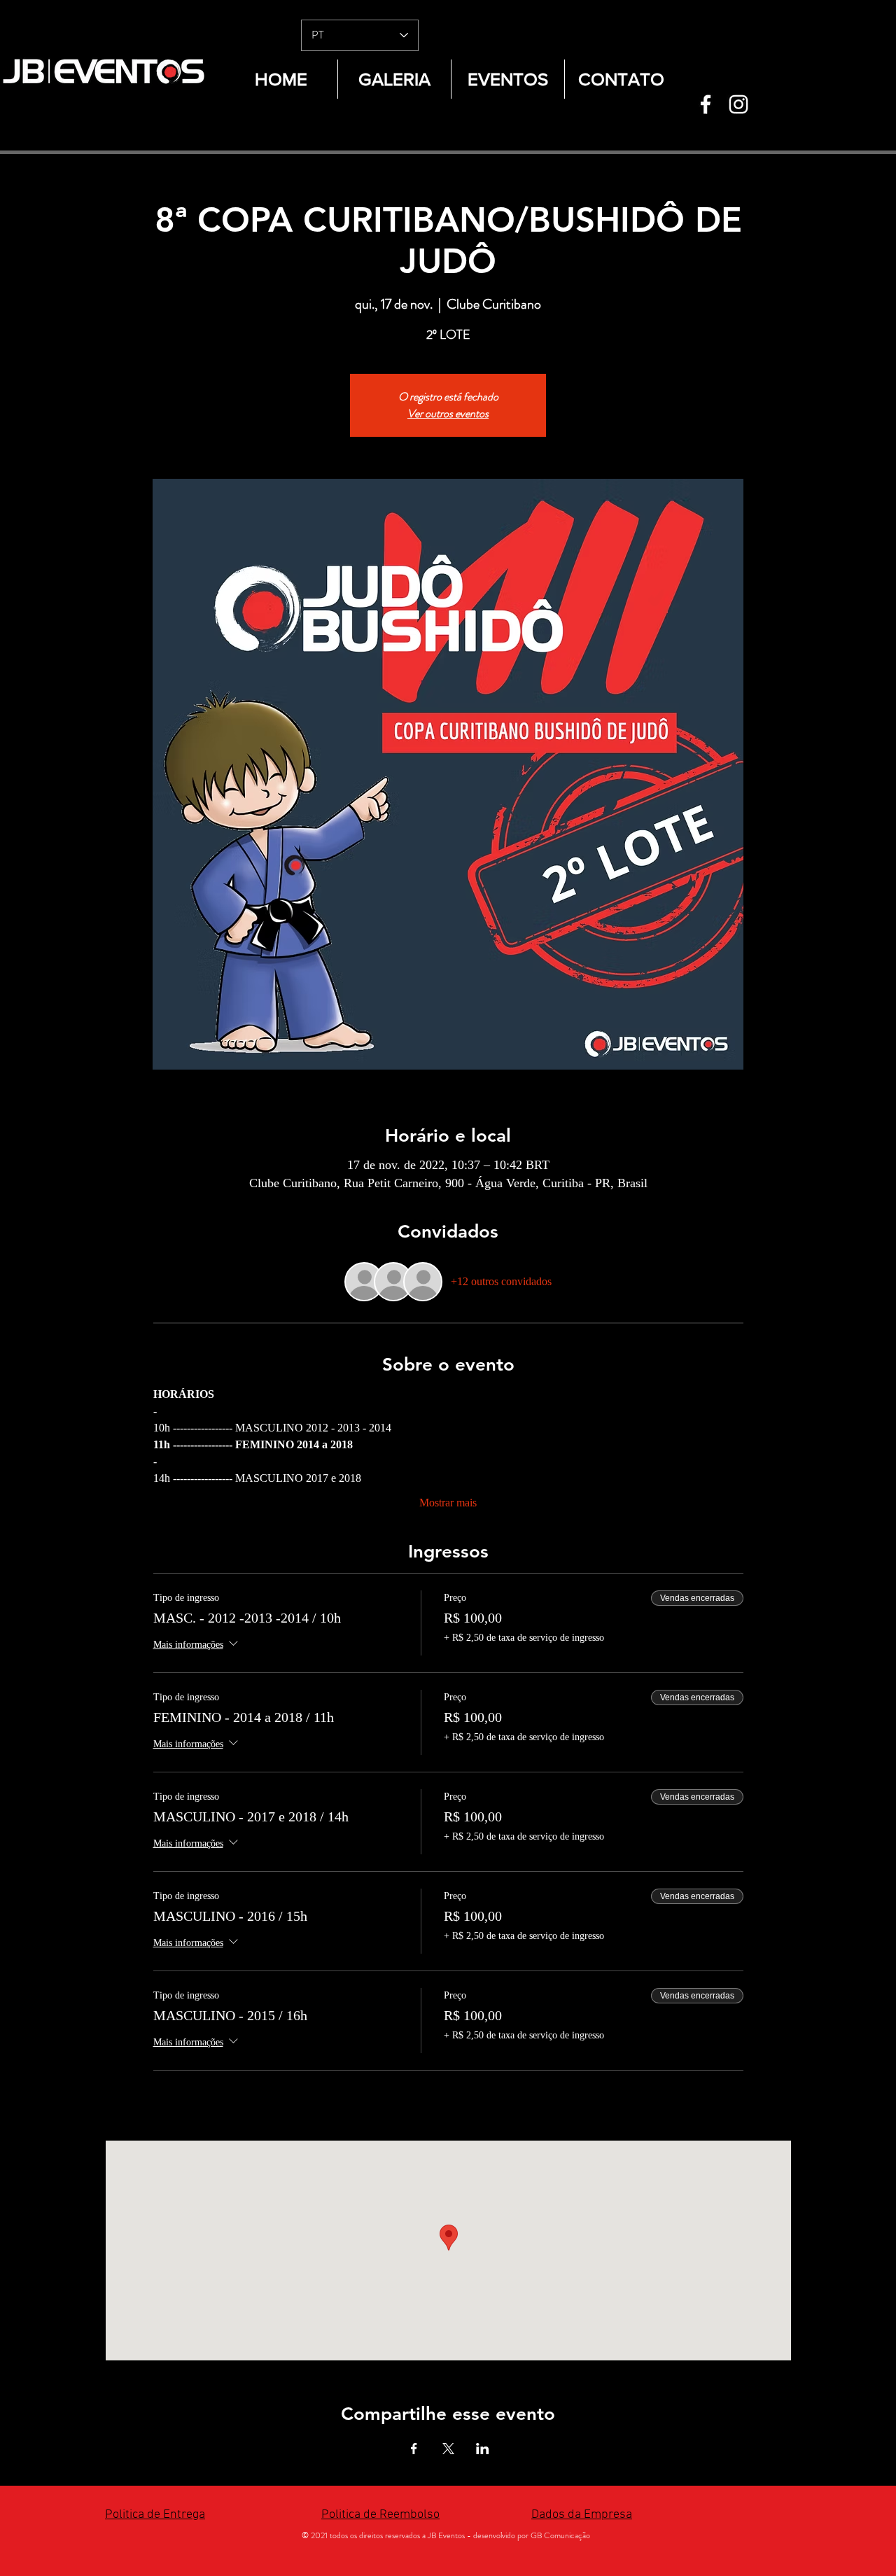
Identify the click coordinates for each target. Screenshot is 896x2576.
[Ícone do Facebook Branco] (706, 104)
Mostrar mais (448, 1503)
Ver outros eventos (448, 413)
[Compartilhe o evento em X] (448, 2449)
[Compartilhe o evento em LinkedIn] (483, 2449)
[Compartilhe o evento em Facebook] (414, 2449)
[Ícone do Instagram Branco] (738, 104)
